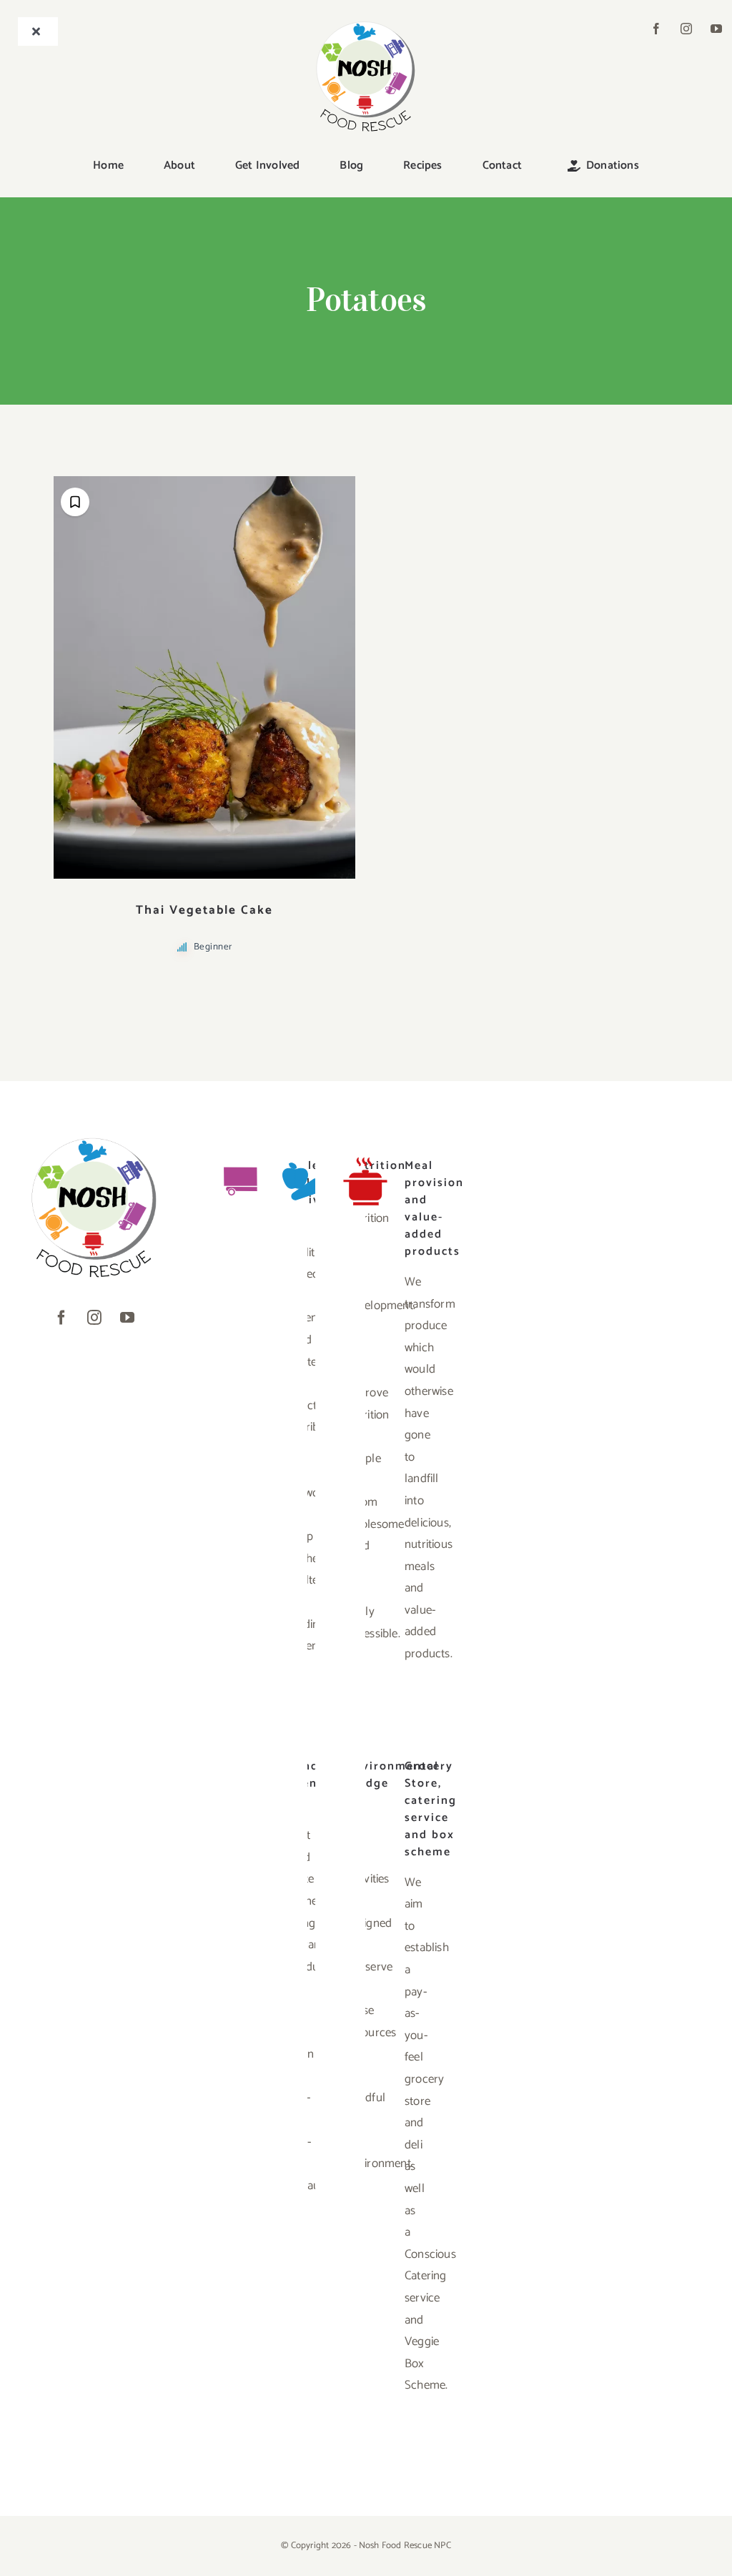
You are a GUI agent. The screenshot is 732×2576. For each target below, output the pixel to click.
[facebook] (656, 29)
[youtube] (716, 29)
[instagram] (686, 29)
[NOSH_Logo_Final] (366, 23)
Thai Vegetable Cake (204, 910)
